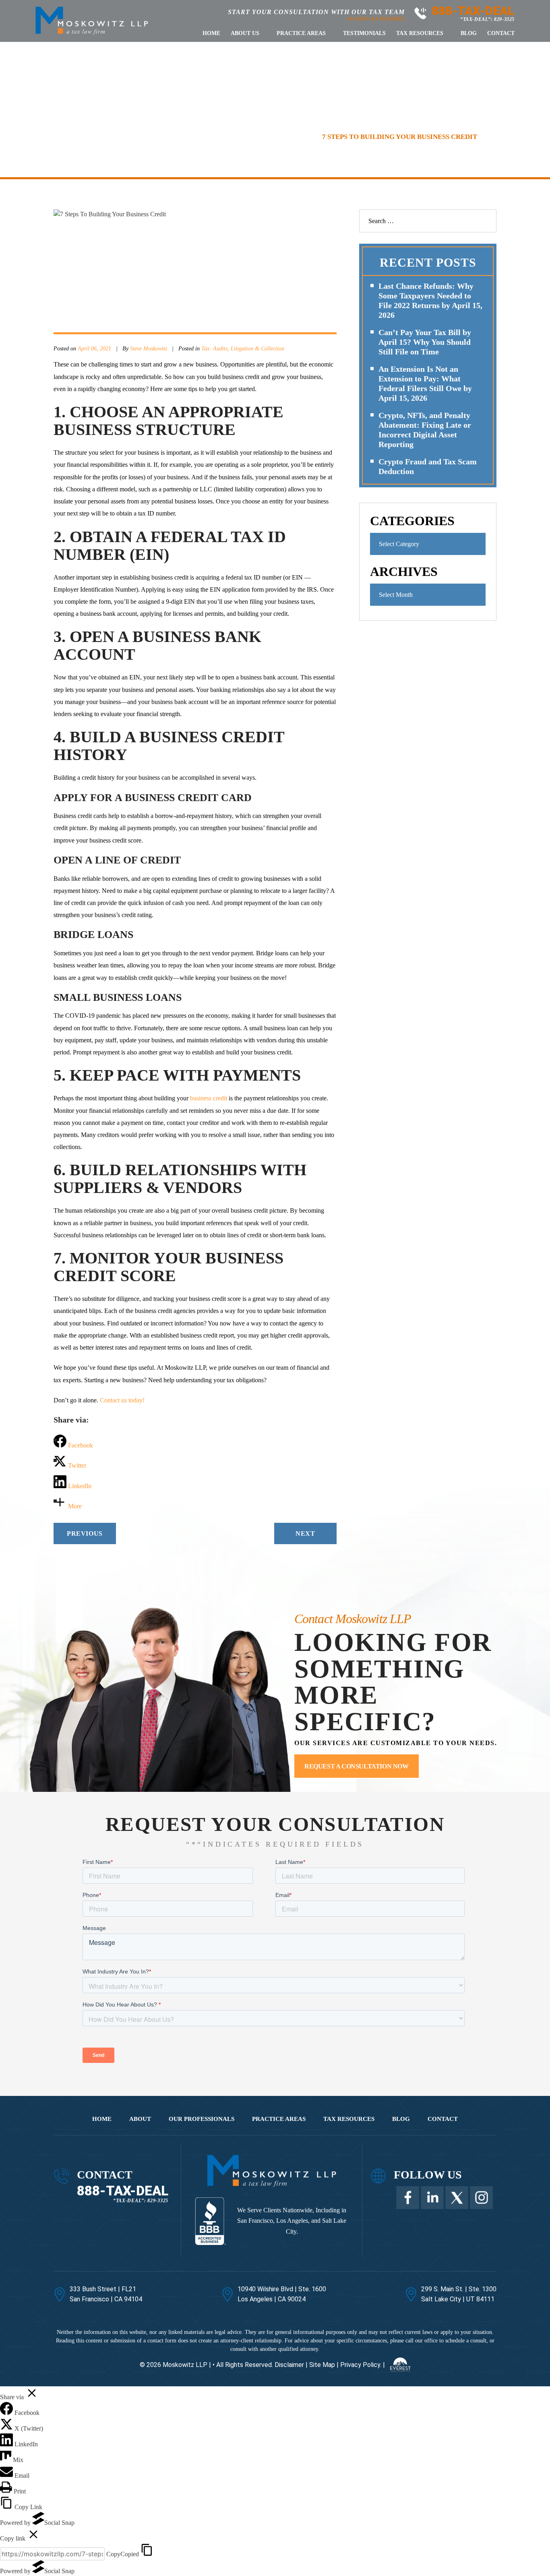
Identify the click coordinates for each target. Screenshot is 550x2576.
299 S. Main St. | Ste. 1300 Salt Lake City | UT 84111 (459, 2294)
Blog (469, 33)
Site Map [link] (322, 2364)
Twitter (457, 2198)
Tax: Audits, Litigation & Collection (243, 349)
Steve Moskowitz (149, 349)
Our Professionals (202, 2119)
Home (211, 33)
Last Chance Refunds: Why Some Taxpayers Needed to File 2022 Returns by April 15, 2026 (430, 300)
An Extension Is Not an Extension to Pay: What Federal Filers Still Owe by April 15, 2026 (425, 383)
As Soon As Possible (376, 19)
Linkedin (432, 2198)
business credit (209, 1098)
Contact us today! (122, 1400)
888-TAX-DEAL (473, 11)
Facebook (408, 2198)
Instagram (481, 2198)
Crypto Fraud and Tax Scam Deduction (428, 466)
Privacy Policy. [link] (361, 2364)
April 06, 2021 (94, 349)
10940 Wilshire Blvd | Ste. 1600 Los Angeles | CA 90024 (282, 2294)
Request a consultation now (357, 1766)
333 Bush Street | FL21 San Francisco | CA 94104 (106, 2294)
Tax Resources (420, 33)
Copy (123, 2554)
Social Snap (59, 2523)
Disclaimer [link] (289, 2364)
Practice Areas (301, 33)
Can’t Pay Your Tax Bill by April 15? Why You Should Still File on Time (425, 342)
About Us (245, 33)
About (140, 2119)
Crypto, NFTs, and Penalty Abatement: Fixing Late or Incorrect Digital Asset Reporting (425, 430)
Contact (501, 33)
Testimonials (364, 33)
